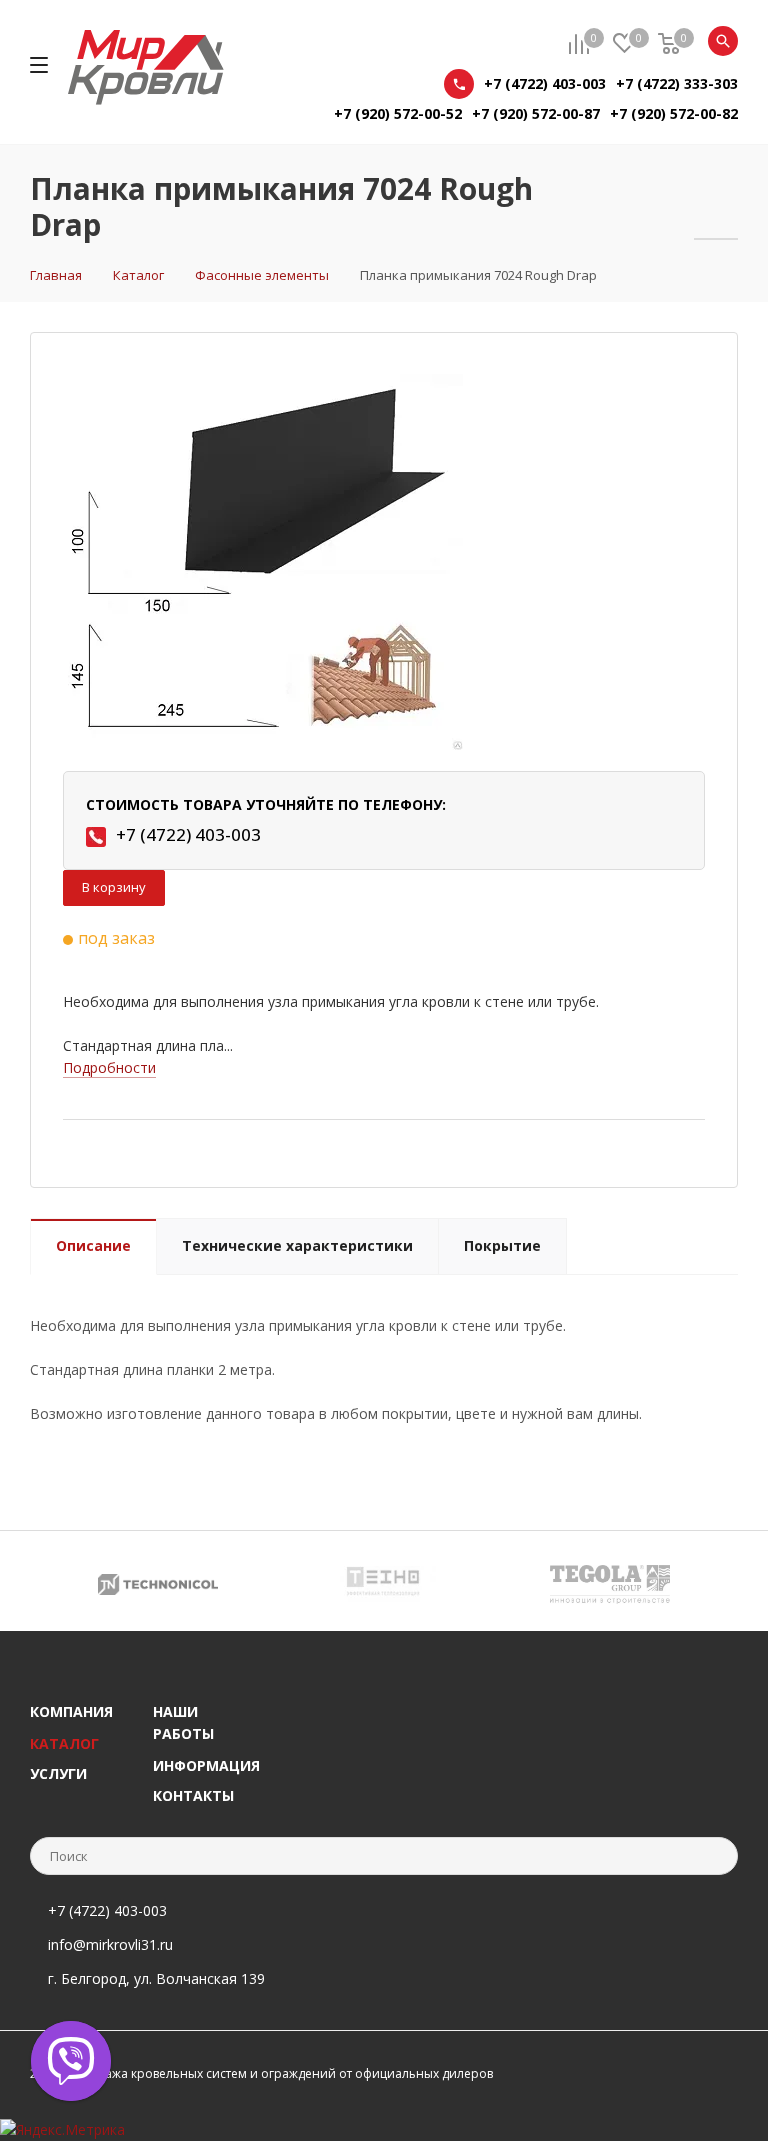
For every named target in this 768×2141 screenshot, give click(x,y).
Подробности (109, 1067)
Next (723, 1580)
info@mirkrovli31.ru (110, 1944)
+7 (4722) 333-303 (677, 83)
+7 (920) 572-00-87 (536, 113)
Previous (44, 1580)
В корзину (114, 887)
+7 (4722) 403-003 (545, 83)
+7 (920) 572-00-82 (674, 113)
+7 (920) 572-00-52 (398, 113)
